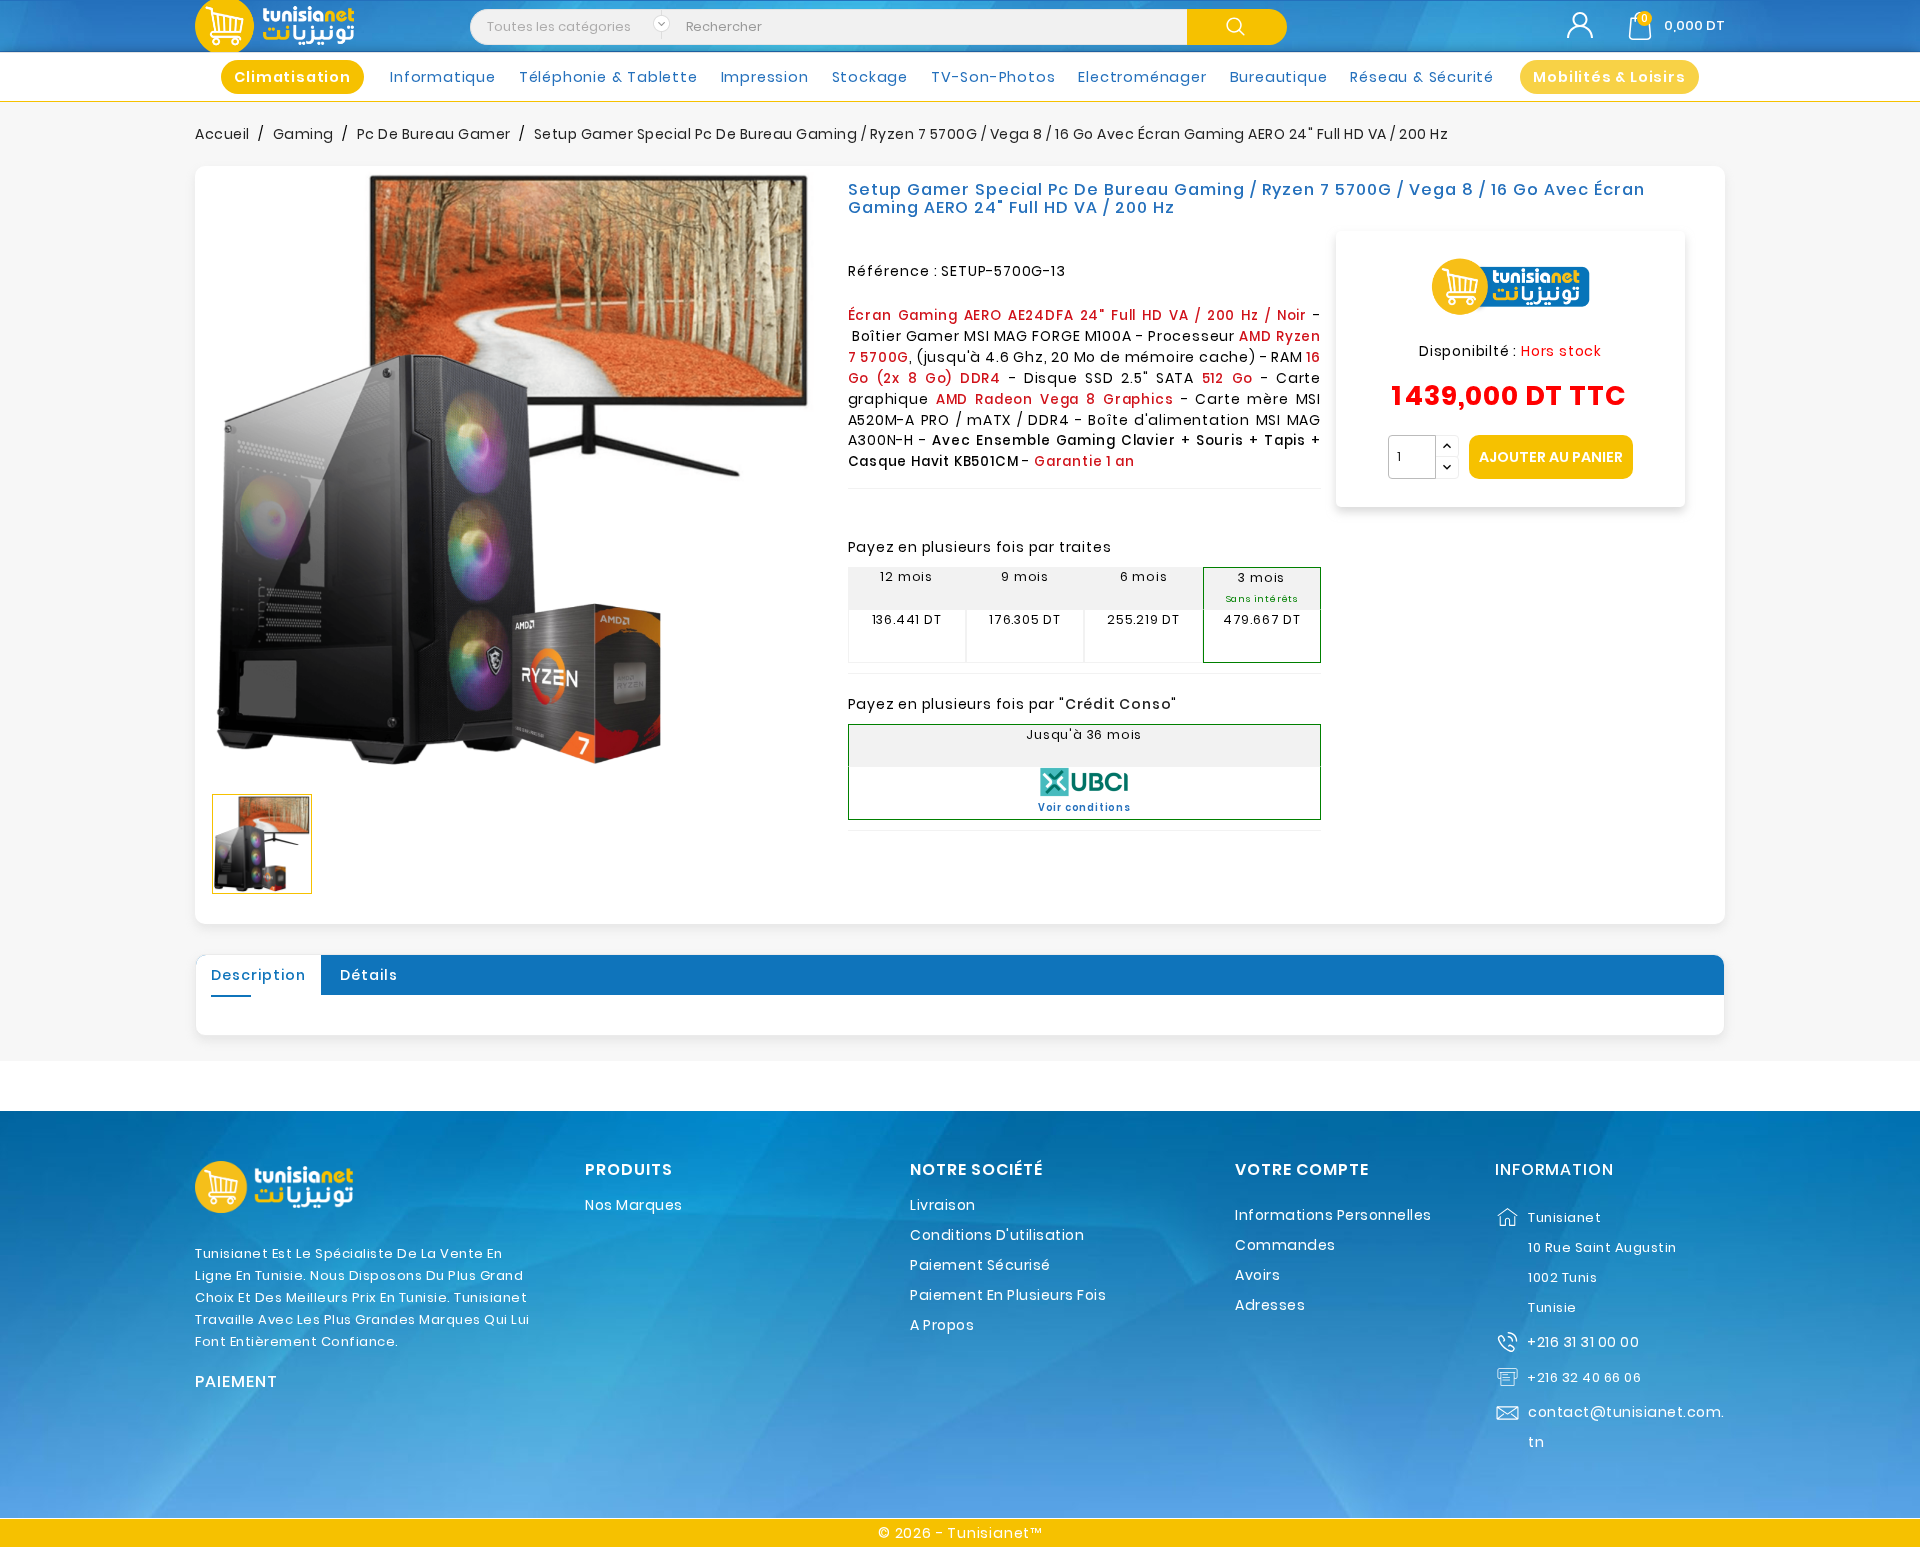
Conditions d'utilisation (997, 1235)
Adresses (1270, 1305)
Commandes (1285, 1245)
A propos (942, 1325)
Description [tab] (258, 975)
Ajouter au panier (1551, 457)
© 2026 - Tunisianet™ (960, 1533)
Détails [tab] (369, 975)
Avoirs (1257, 1275)
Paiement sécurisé (980, 1265)
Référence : (893, 271)
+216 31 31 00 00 (1583, 1342)
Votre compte (1302, 1170)
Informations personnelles (1333, 1215)
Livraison (943, 1205)
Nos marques (634, 1205)
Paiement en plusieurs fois (1008, 1295)
